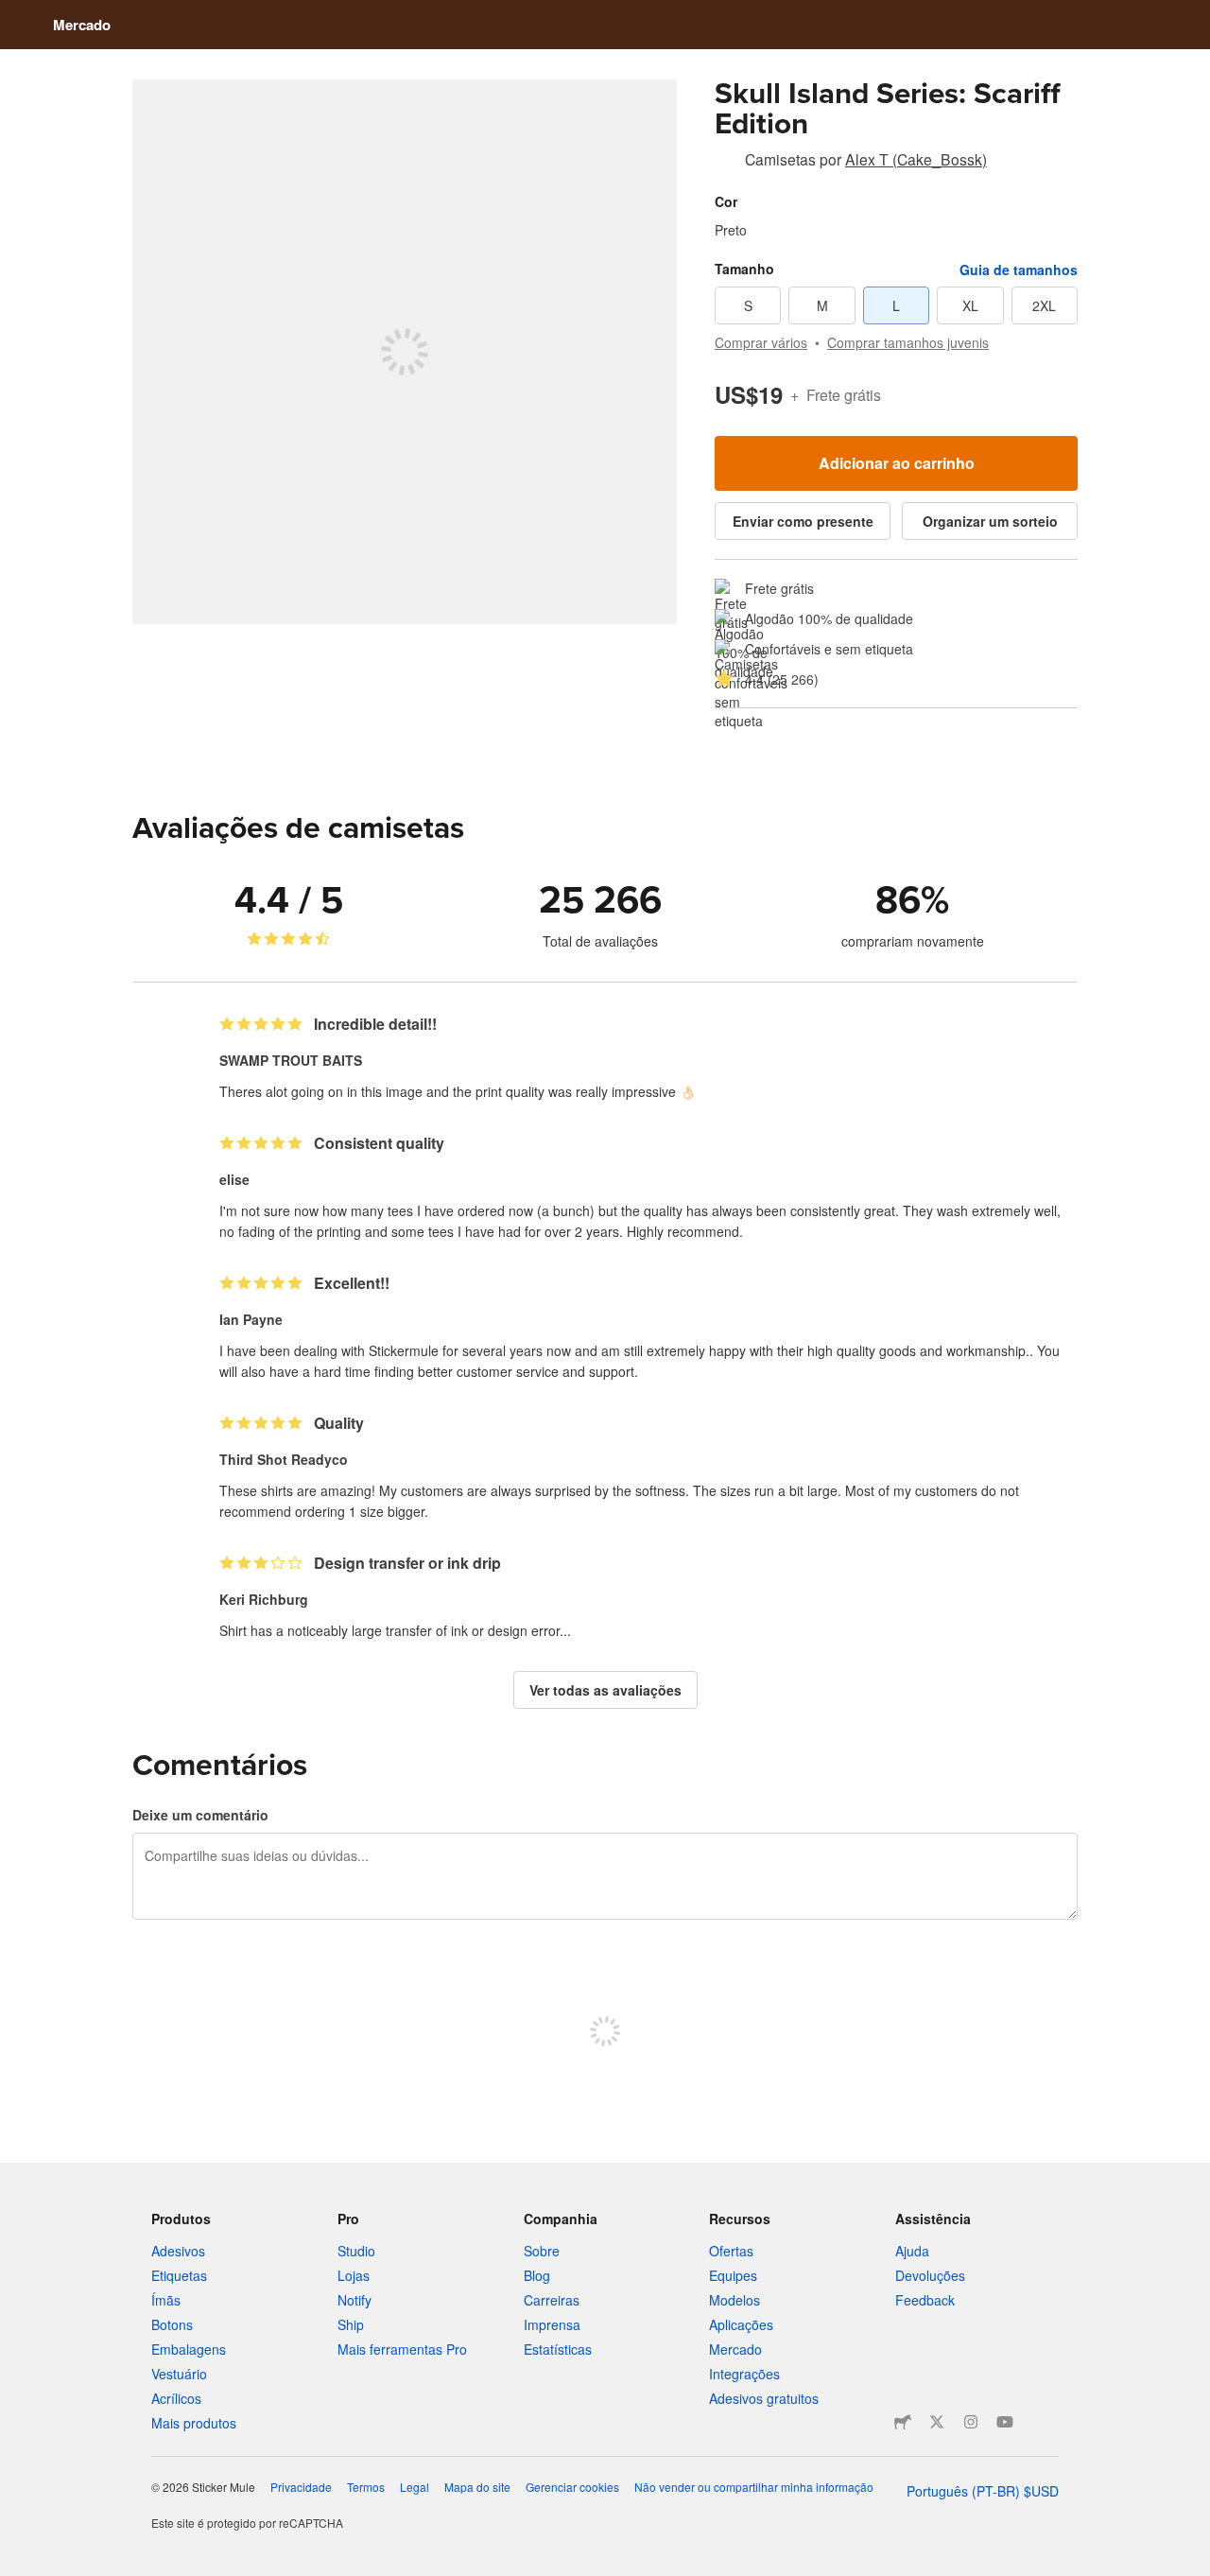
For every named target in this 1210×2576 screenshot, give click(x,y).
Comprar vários (761, 342)
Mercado (82, 25)
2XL (1044, 305)
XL (970, 305)
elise (234, 1179)
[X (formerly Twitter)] (937, 2422)
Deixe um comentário (200, 1815)
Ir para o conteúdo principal (14, 14)
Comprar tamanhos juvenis (908, 342)
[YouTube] (1005, 2422)
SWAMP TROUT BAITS (291, 1060)
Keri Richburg (264, 1599)
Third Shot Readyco (284, 1459)
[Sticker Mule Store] (903, 2422)
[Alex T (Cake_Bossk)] (726, 163)
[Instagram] (971, 2422)
